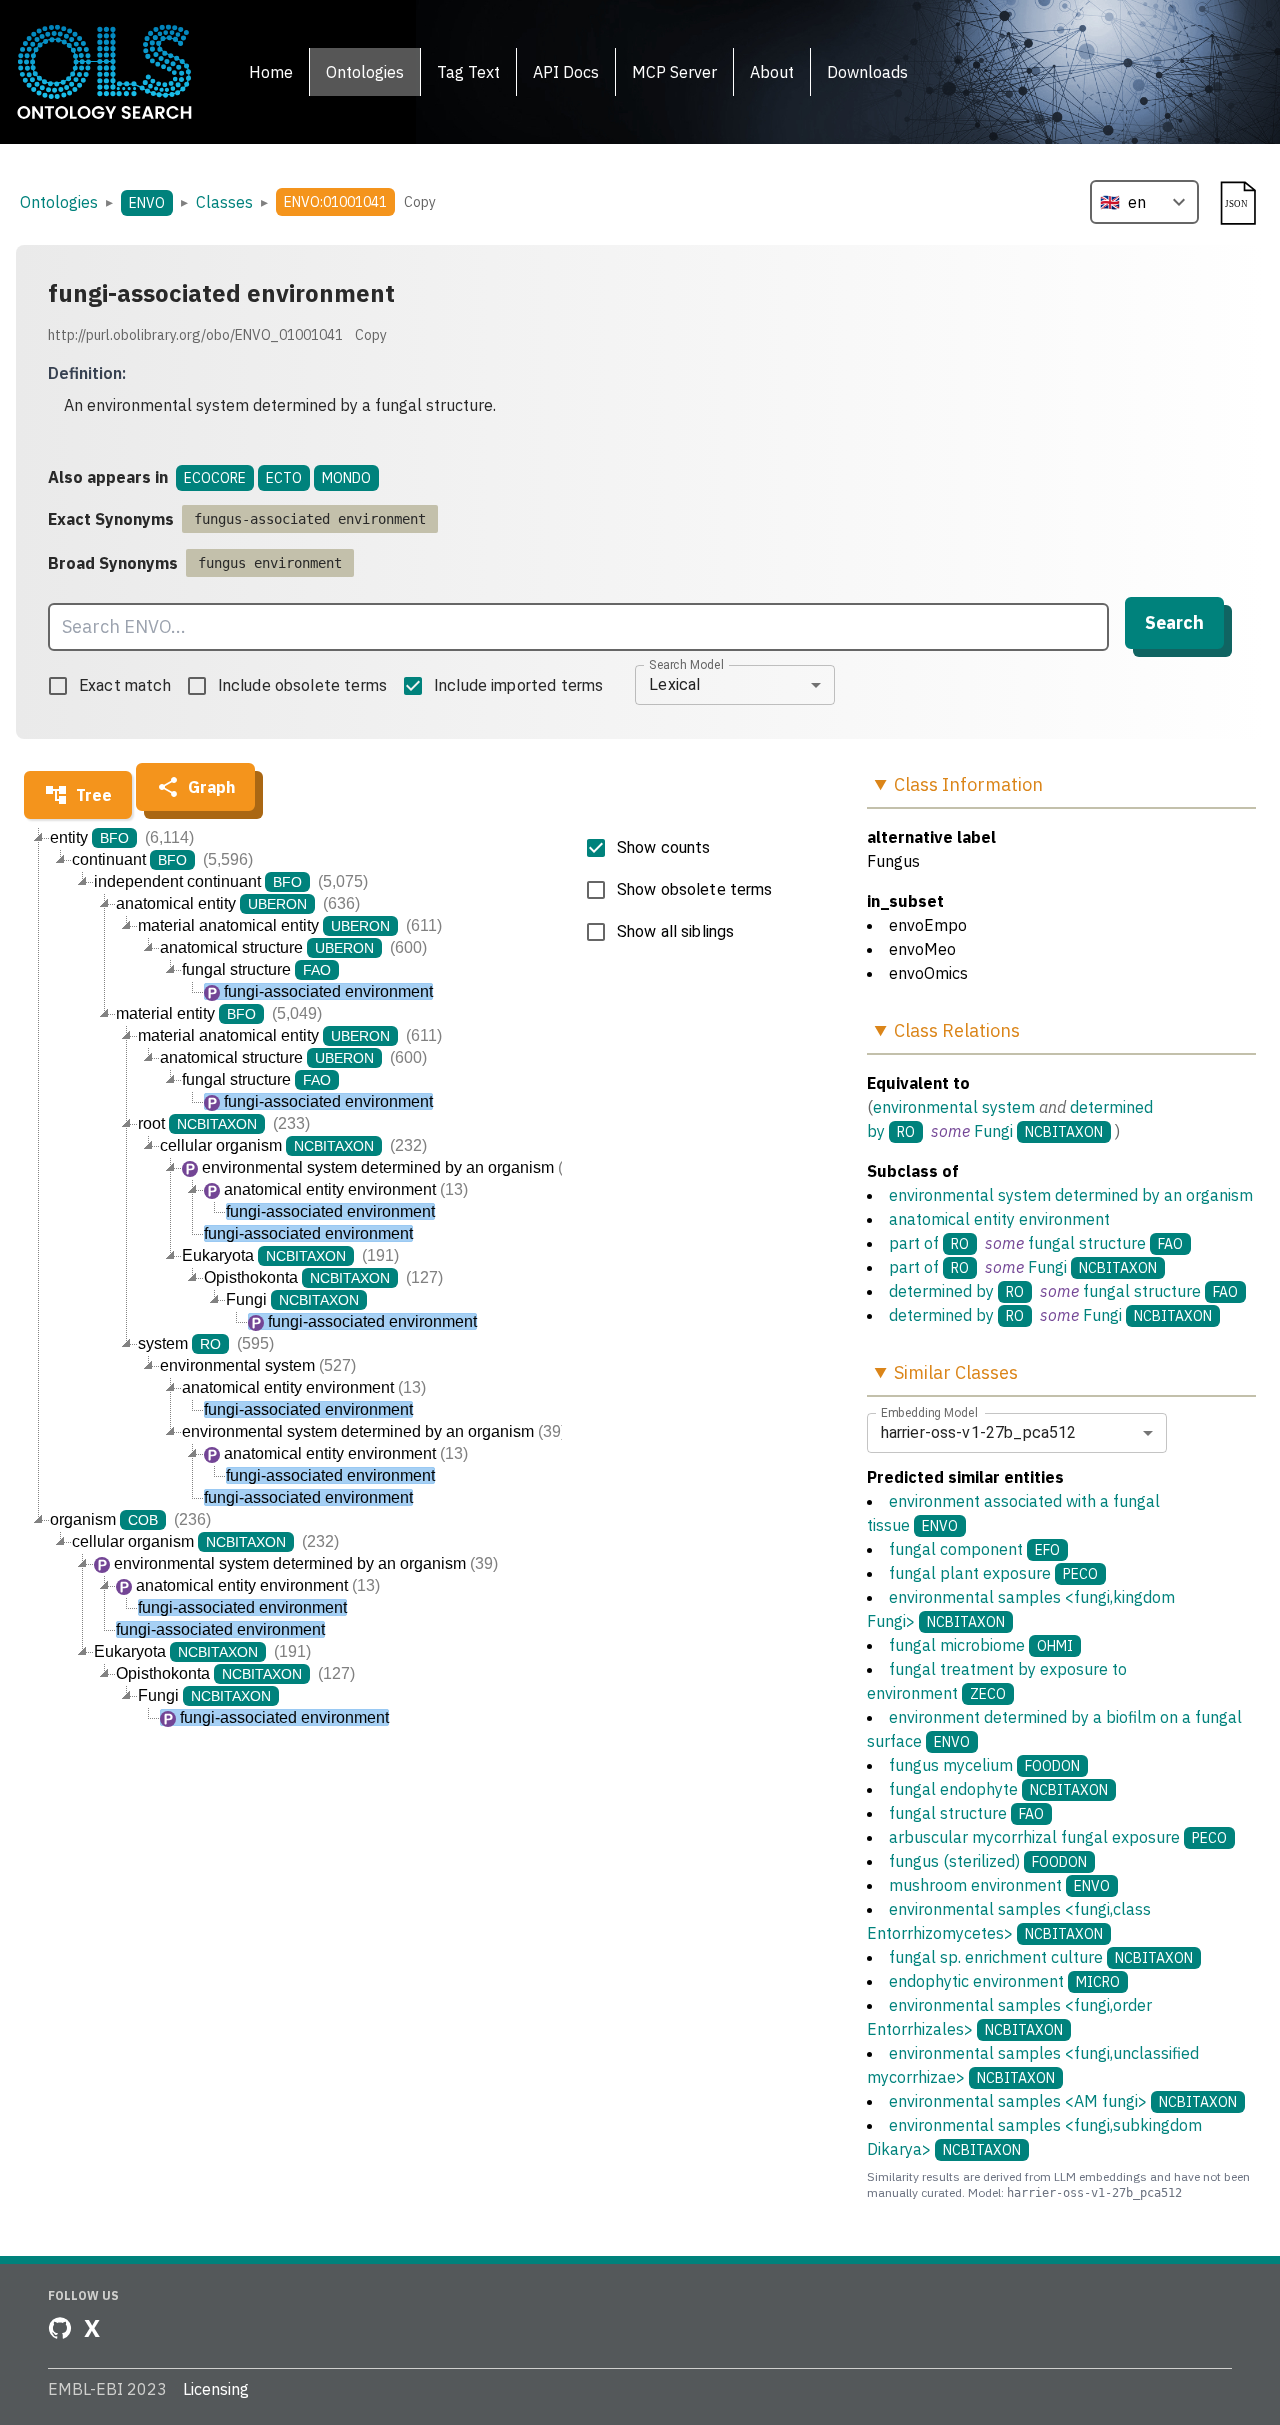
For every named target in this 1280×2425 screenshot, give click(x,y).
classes (224, 202)
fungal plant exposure (993, 1573)
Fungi (993, 1131)
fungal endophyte (998, 1789)
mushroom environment (999, 1885)
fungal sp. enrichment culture (1041, 1957)
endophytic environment (1004, 1981)
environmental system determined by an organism (1071, 1195)
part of (914, 1243)
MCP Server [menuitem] (674, 72)
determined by (941, 1291)
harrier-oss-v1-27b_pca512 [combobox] (979, 1432)
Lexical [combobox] (674, 684)
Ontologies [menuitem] (365, 72)
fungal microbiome (981, 1645)
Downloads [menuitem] (867, 72)
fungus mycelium (984, 1765)
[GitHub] (60, 2328)
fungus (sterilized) (988, 1861)
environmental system (954, 1107)
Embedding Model (929, 1412)
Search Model (686, 664)
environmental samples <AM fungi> (1063, 2101)
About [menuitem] (772, 72)
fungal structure (1087, 1243)
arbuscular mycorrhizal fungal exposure (1058, 1837)
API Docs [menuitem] (566, 72)
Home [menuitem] (271, 72)
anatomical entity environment (999, 1219)
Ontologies (59, 202)
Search (1174, 622)
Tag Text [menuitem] (468, 72)
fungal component (974, 1549)
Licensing (216, 2389)
